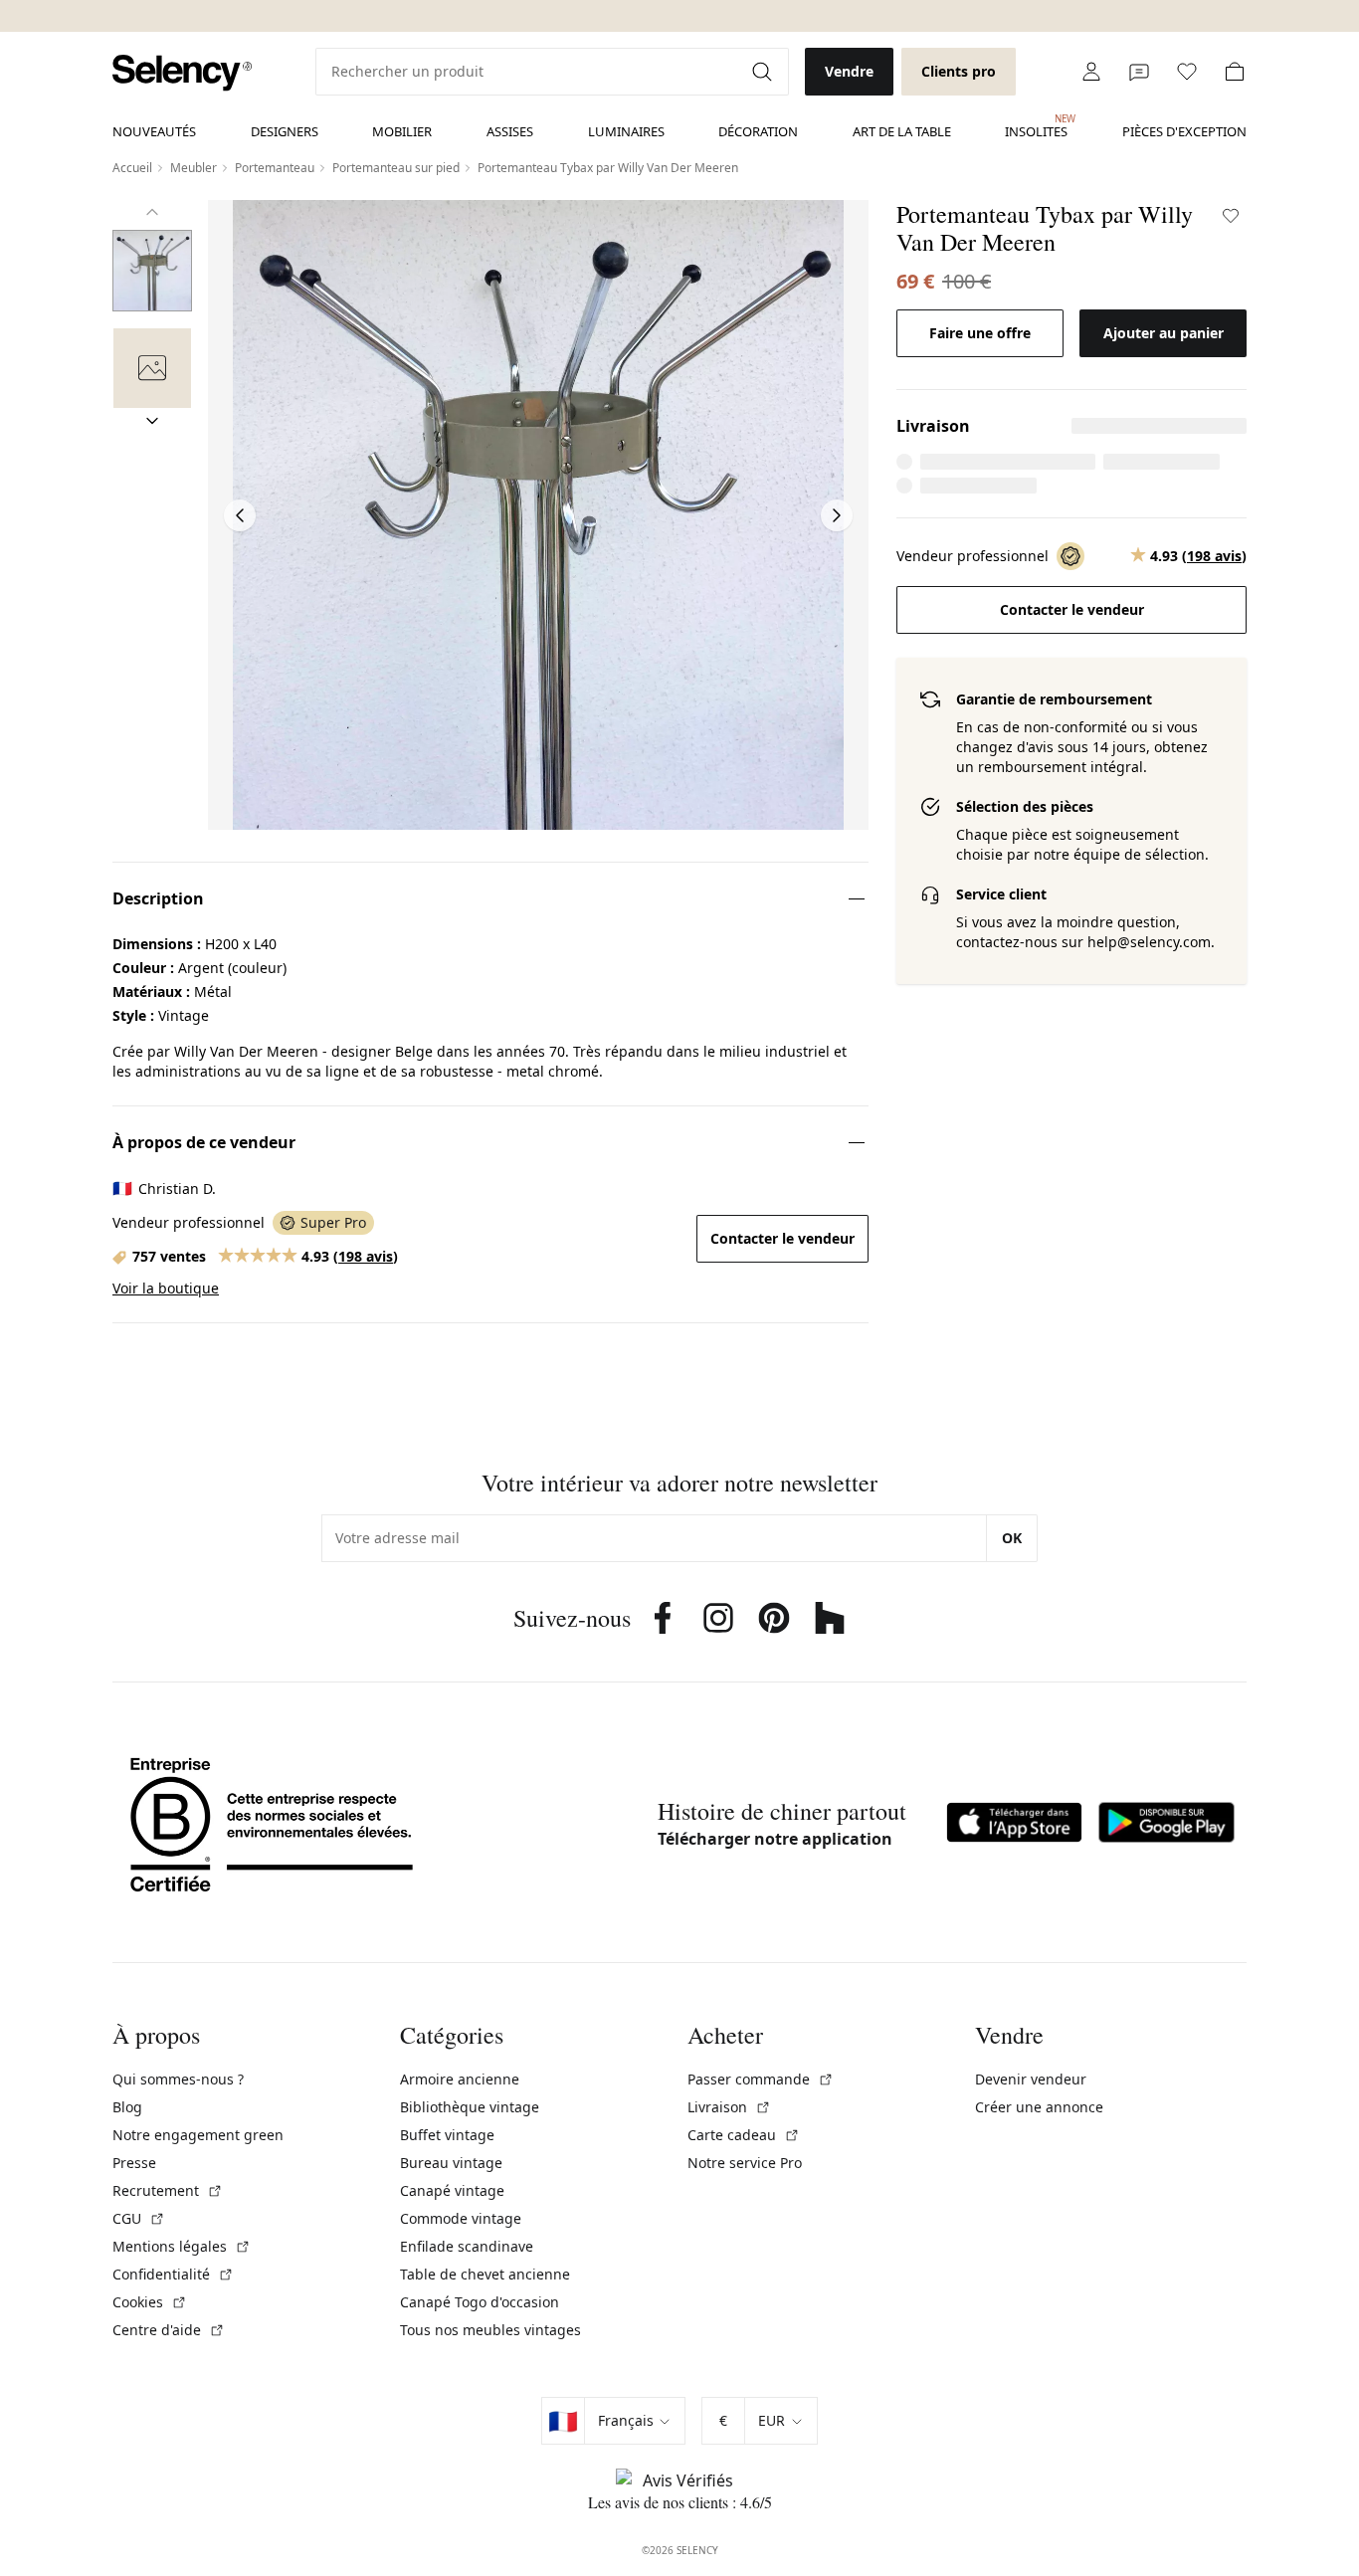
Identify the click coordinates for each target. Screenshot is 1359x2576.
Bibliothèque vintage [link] (470, 2107)
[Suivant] (152, 421)
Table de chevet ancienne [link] (485, 2274)
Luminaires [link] (626, 131)
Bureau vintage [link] (451, 2163)
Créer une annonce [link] (1039, 2107)
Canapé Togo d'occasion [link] (480, 2302)
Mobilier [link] (402, 131)
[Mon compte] (1091, 72)
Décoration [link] (758, 131)
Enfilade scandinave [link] (467, 2246)
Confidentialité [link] (173, 2274)
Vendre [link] (849, 71)
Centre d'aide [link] (169, 2330)
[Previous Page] (240, 515)
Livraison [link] (729, 2107)
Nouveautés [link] (154, 131)
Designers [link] (285, 131)
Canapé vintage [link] (452, 2190)
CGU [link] (139, 2218)
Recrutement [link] (168, 2190)
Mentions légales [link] (182, 2246)
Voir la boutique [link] (166, 1288)
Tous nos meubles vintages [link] (490, 2330)
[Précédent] (152, 212)
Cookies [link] (150, 2302)
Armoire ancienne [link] (460, 2079)
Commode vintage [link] (461, 2218)
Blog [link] (127, 2107)
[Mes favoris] (1187, 72)
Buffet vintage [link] (447, 2135)
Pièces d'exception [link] (1184, 131)
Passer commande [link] (761, 2079)
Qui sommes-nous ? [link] (178, 2079)
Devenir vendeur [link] (1031, 2079)
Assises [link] (510, 131)
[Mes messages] (1139, 72)
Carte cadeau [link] (744, 2135)
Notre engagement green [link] (198, 2135)
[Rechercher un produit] (764, 72)
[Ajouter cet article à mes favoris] (1231, 216)
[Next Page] (837, 515)
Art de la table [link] (902, 131)
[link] (182, 73)
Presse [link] (134, 2163)
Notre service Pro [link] (745, 2163)
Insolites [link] (1036, 126)
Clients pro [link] (959, 71)
